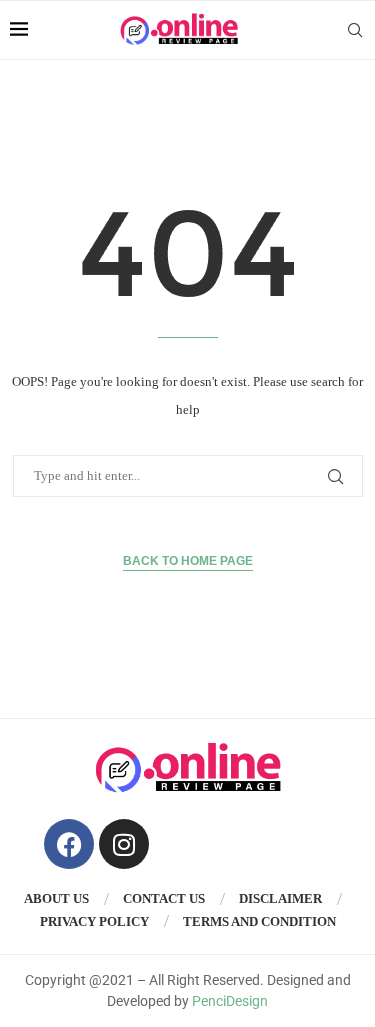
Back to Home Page (188, 561)
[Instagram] (124, 844)
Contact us (164, 898)
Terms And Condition (259, 921)
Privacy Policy (94, 921)
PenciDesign (230, 1001)
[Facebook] (69, 844)
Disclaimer (280, 898)
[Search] (355, 30)
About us (56, 898)
